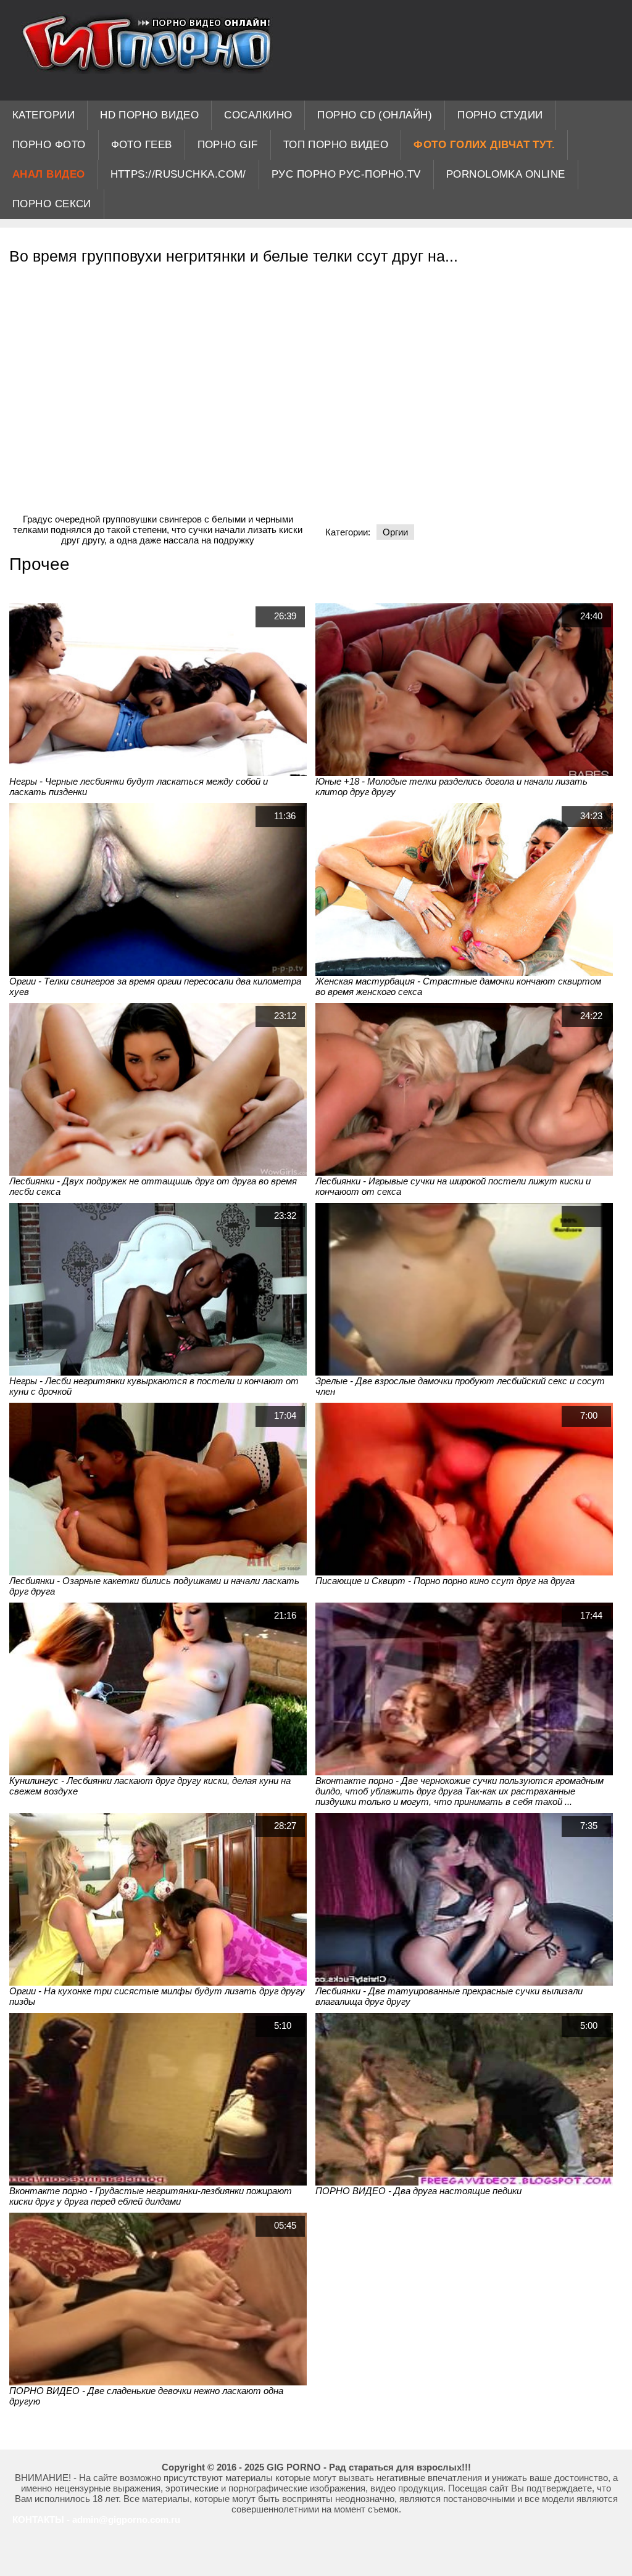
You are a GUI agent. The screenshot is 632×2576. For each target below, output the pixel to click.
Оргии (395, 532)
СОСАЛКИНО (258, 115)
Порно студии (500, 115)
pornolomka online (506, 174)
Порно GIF (228, 145)
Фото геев (142, 145)
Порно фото (49, 145)
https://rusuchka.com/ (178, 174)
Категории (44, 115)
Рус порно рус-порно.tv (346, 174)
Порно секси (52, 204)
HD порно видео (149, 115)
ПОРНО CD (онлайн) (375, 115)
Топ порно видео (336, 145)
